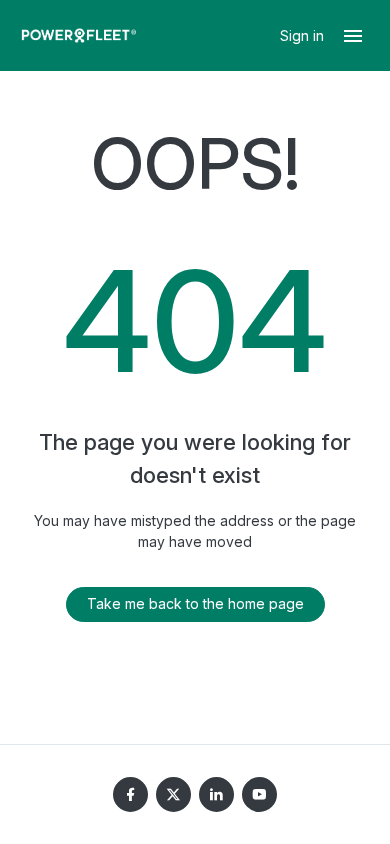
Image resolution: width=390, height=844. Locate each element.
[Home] (79, 35)
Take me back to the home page (195, 603)
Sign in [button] (304, 35)
